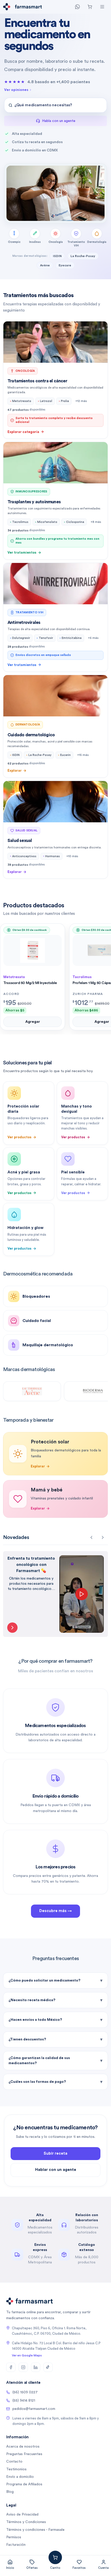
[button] (55, 105)
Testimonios (16, 2469)
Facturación (16, 2545)
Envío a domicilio (20, 2477)
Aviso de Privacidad (22, 2515)
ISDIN (57, 256)
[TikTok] (48, 2367)
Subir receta (55, 2153)
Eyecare (65, 265)
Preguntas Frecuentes (24, 2454)
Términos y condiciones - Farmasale (35, 2530)
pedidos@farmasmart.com (34, 2409)
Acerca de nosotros (23, 2447)
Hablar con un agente (56, 2170)
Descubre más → (55, 1911)
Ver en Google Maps (27, 2355)
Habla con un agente (59, 121)
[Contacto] (77, 7)
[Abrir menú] (102, 7)
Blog (10, 2492)
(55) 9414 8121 (24, 2401)
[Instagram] (23, 2367)
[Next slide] (103, 1537)
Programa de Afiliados (24, 2484)
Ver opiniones (16, 90)
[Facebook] (11, 2367)
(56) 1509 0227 (25, 2392)
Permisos (14, 2537)
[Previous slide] (91, 1537)
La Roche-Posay (83, 256)
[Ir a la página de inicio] (7, 7)
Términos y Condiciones (26, 2522)
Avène (45, 265)
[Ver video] (12, 1628)
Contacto (14, 2462)
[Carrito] (90, 7)
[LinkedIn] (36, 2367)
